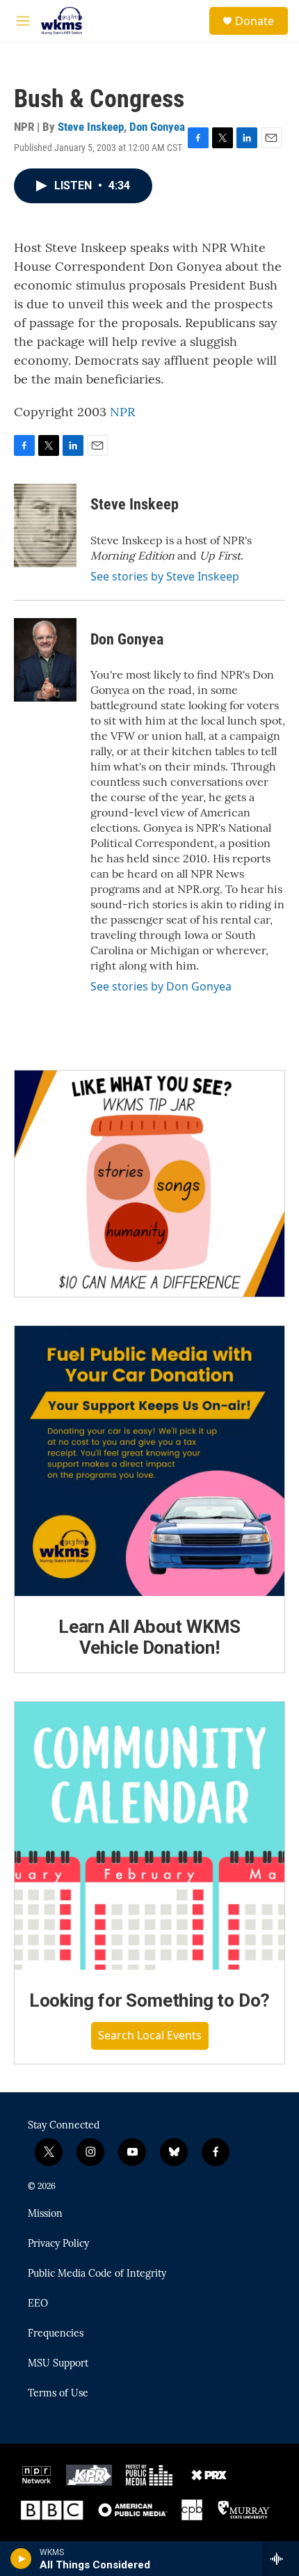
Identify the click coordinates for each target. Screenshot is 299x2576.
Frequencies (56, 2334)
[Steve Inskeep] (45, 526)
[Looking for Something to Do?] (149, 1836)
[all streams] (281, 2559)
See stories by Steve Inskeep (165, 576)
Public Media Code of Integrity (97, 2274)
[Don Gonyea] (45, 660)
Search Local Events (150, 2035)
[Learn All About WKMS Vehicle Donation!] (149, 1461)
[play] (21, 2559)
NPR (122, 412)
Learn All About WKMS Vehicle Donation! (149, 1637)
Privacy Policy (58, 2244)
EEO (38, 2304)
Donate (254, 21)
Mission (45, 2214)
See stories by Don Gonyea (161, 986)
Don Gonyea (157, 127)
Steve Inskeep (91, 127)
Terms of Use (58, 2394)
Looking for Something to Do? (149, 2000)
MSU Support (58, 2364)
